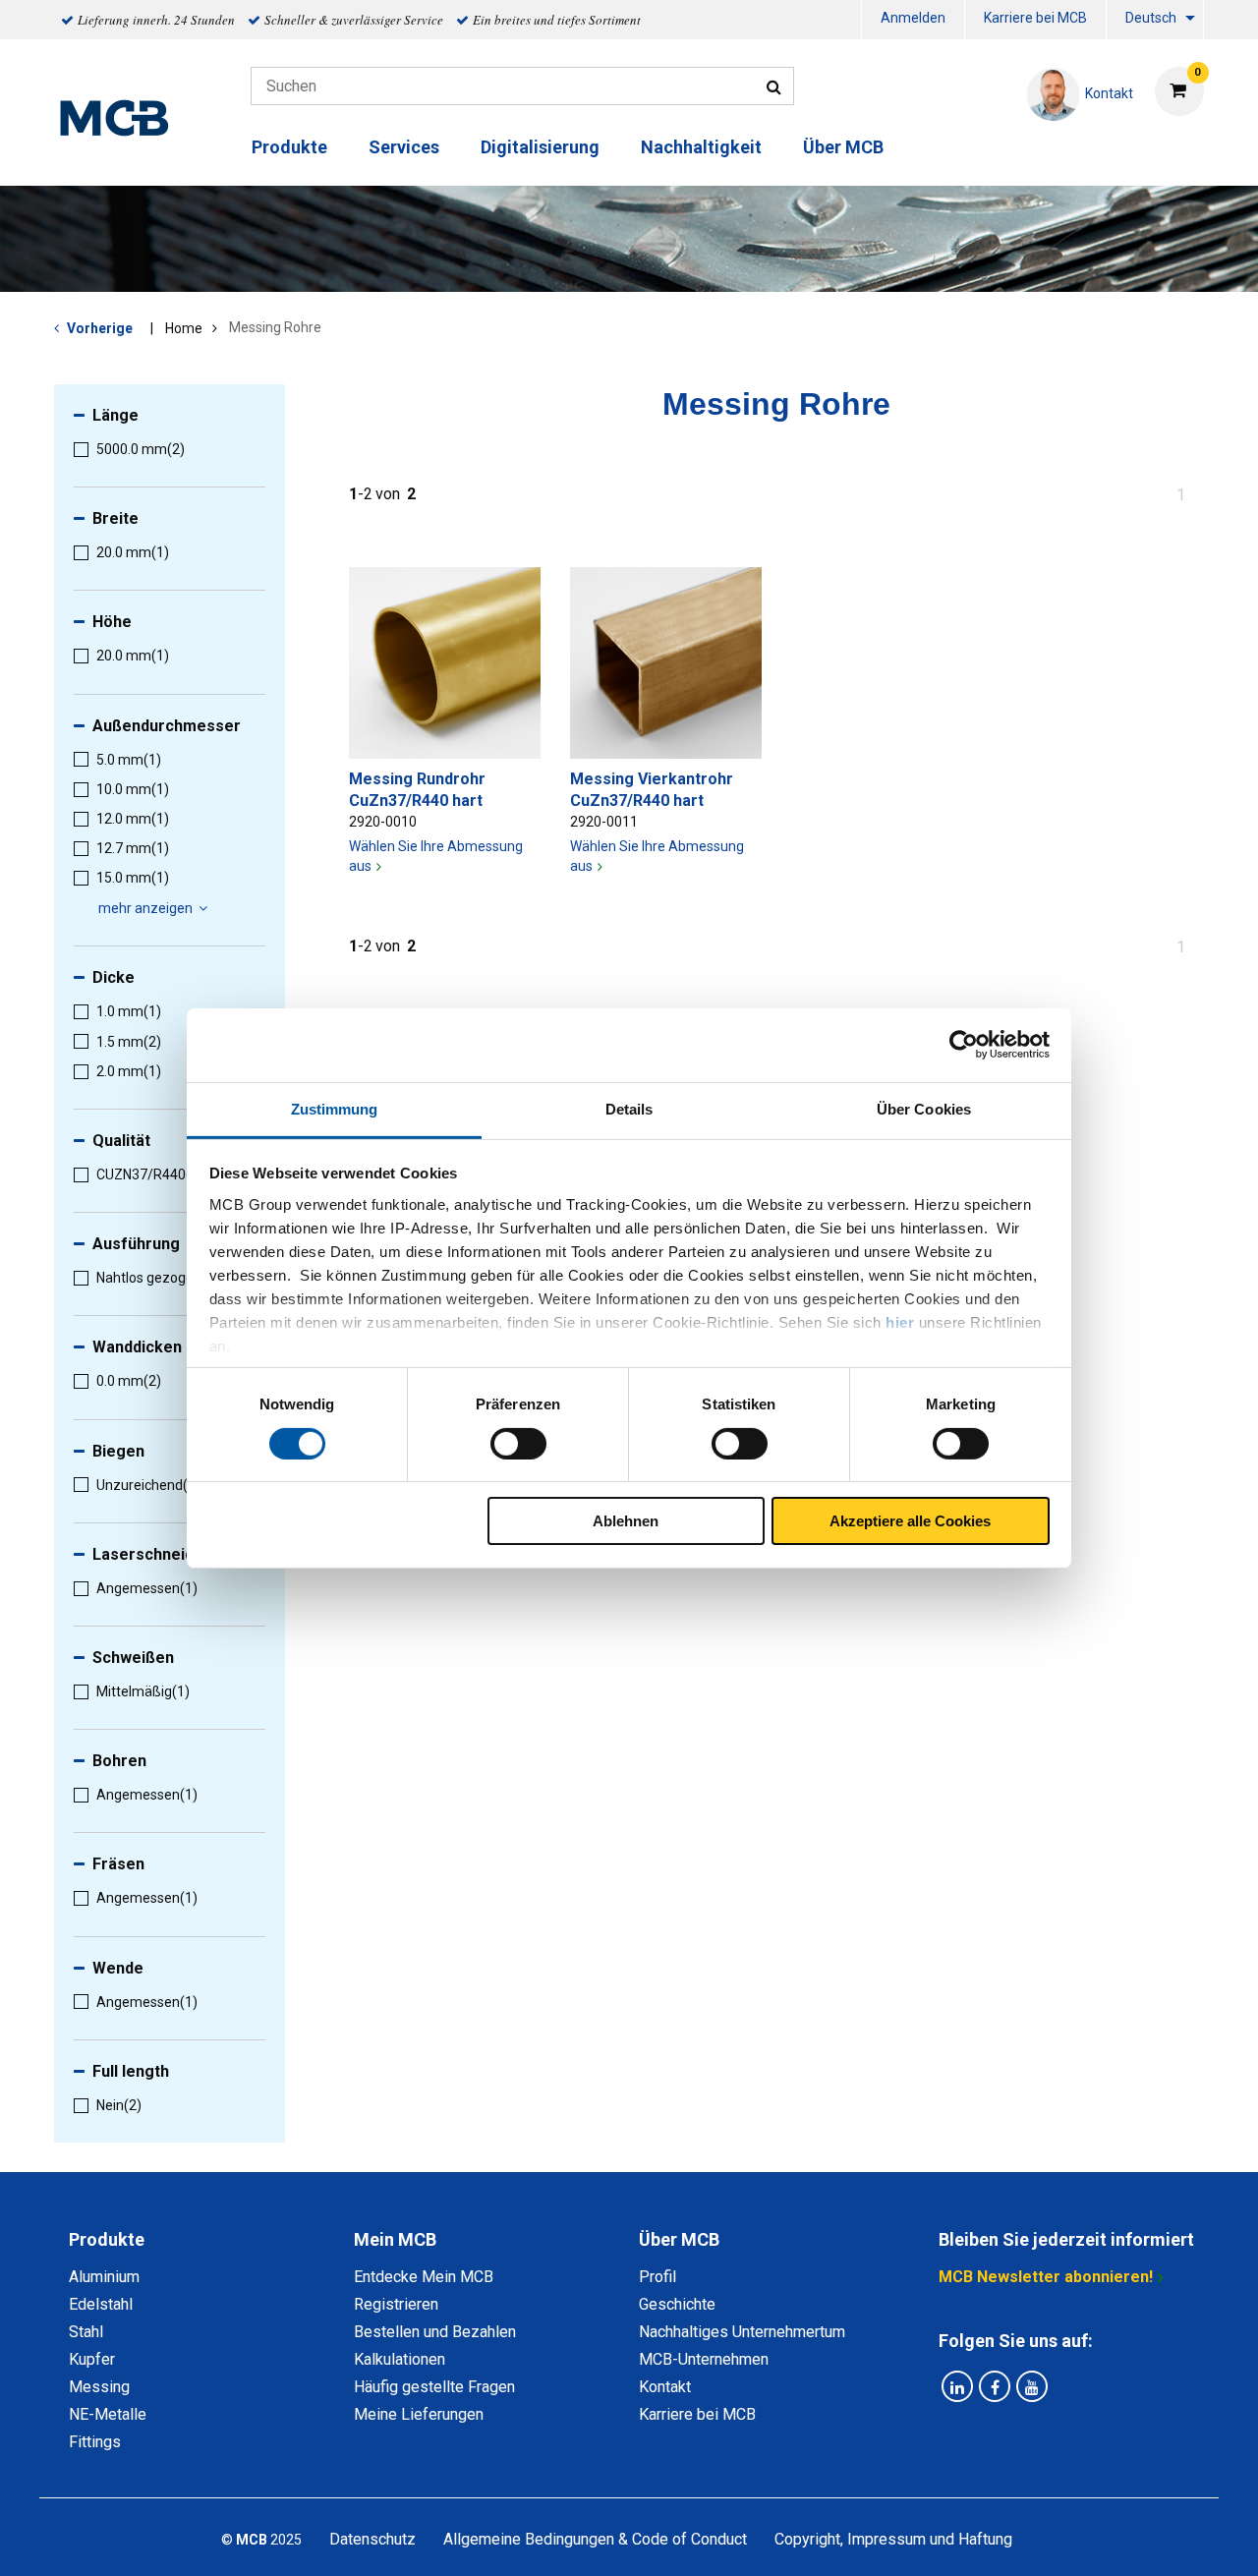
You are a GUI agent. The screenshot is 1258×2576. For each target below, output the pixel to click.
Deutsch (1151, 18)
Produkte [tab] (107, 2239)
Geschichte (677, 2304)
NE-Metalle (108, 2414)
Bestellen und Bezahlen (435, 2332)
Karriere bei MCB (1035, 18)
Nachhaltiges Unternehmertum (742, 2332)
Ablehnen (626, 1521)
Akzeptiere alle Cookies (910, 1521)
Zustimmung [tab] (335, 1108)
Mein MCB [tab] (395, 2239)
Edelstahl (101, 2304)
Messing (99, 2387)
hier (900, 1321)
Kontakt (665, 2387)
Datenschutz (372, 2539)
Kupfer (92, 2359)
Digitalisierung (540, 147)
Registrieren (396, 2304)
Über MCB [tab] (679, 2239)
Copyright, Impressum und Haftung (893, 2539)
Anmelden (913, 18)
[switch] (518, 1444)
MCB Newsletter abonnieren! (1046, 2277)
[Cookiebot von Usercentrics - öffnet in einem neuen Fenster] (964, 1045)
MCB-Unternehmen (704, 2359)
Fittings (95, 2442)
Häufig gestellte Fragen (434, 2387)
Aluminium (104, 2277)
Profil (658, 2277)
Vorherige (100, 328)
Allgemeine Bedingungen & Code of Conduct (595, 2539)
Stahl (86, 2332)
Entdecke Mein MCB (424, 2277)
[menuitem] (913, 20)
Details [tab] (629, 1108)
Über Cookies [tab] (924, 1108)
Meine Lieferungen (419, 2414)
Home (184, 328)
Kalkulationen (400, 2359)
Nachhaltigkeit (701, 147)
